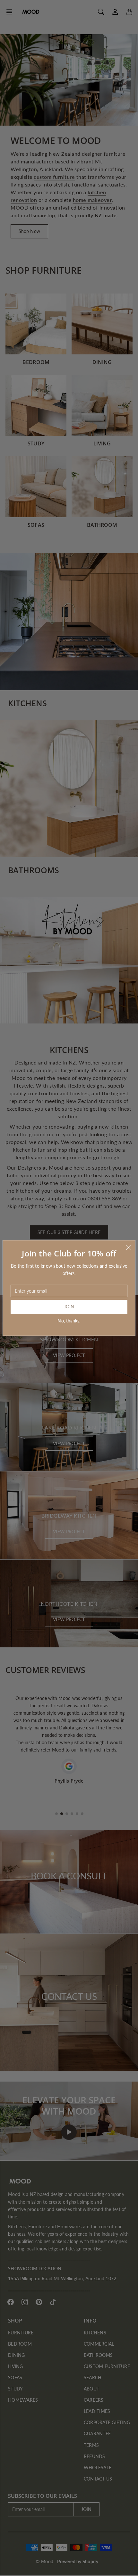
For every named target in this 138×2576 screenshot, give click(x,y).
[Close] (129, 1247)
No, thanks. (69, 1321)
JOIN (69, 1307)
